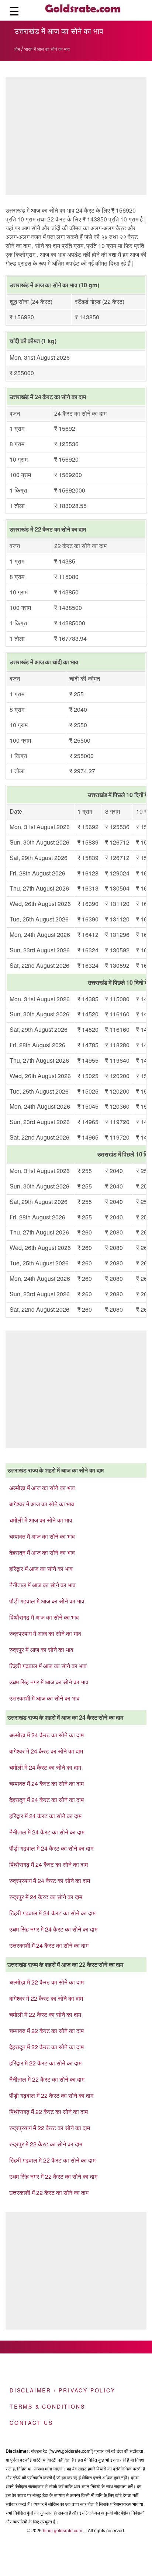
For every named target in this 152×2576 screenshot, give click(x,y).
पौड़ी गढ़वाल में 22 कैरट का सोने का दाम (51, 2095)
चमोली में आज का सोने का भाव (41, 1520)
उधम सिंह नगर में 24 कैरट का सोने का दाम (53, 1929)
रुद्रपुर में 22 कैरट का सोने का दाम (46, 2144)
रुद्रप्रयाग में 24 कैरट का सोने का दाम (50, 1881)
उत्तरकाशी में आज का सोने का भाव (44, 1698)
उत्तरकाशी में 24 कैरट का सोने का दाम (49, 1945)
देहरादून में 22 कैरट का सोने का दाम (46, 2047)
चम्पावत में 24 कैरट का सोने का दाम (46, 1783)
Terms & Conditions (47, 2406)
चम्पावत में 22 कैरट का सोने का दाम (46, 2031)
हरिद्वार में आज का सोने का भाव (41, 1569)
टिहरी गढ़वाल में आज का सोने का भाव (48, 1666)
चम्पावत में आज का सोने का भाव (42, 1536)
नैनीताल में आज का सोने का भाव (42, 1585)
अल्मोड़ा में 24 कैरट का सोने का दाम (46, 1735)
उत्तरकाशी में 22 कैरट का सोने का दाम (49, 2193)
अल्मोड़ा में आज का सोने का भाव (42, 1488)
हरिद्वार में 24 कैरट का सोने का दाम (45, 1816)
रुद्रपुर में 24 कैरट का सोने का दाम (46, 1897)
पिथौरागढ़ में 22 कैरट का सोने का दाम (49, 2112)
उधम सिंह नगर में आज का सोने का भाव (49, 1682)
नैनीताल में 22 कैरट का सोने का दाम (47, 2079)
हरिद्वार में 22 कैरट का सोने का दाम (45, 2063)
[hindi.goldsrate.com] (83, 10)
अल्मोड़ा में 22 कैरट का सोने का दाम (46, 1982)
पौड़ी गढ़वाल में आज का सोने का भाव (47, 1601)
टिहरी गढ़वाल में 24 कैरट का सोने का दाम (52, 1913)
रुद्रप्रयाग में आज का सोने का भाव (45, 1633)
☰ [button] (14, 10)
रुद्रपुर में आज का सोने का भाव (41, 1650)
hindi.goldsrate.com (63, 2530)
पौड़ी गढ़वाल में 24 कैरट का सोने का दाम (51, 1848)
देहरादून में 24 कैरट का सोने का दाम (46, 1800)
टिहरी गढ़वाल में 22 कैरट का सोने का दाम (52, 2160)
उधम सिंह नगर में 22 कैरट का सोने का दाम (53, 2176)
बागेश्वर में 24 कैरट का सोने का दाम (46, 1751)
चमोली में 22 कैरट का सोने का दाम (45, 2014)
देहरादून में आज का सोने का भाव (42, 1552)
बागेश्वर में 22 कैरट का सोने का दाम (46, 1998)
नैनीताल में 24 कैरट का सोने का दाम (47, 1832)
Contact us (31, 2423)
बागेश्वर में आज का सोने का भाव (42, 1504)
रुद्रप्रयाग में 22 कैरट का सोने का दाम (50, 2128)
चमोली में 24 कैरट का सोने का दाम (45, 1767)
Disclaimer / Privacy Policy (63, 2390)
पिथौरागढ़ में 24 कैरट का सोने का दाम (49, 1864)
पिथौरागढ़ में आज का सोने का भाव (44, 1617)
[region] (76, 1388)
